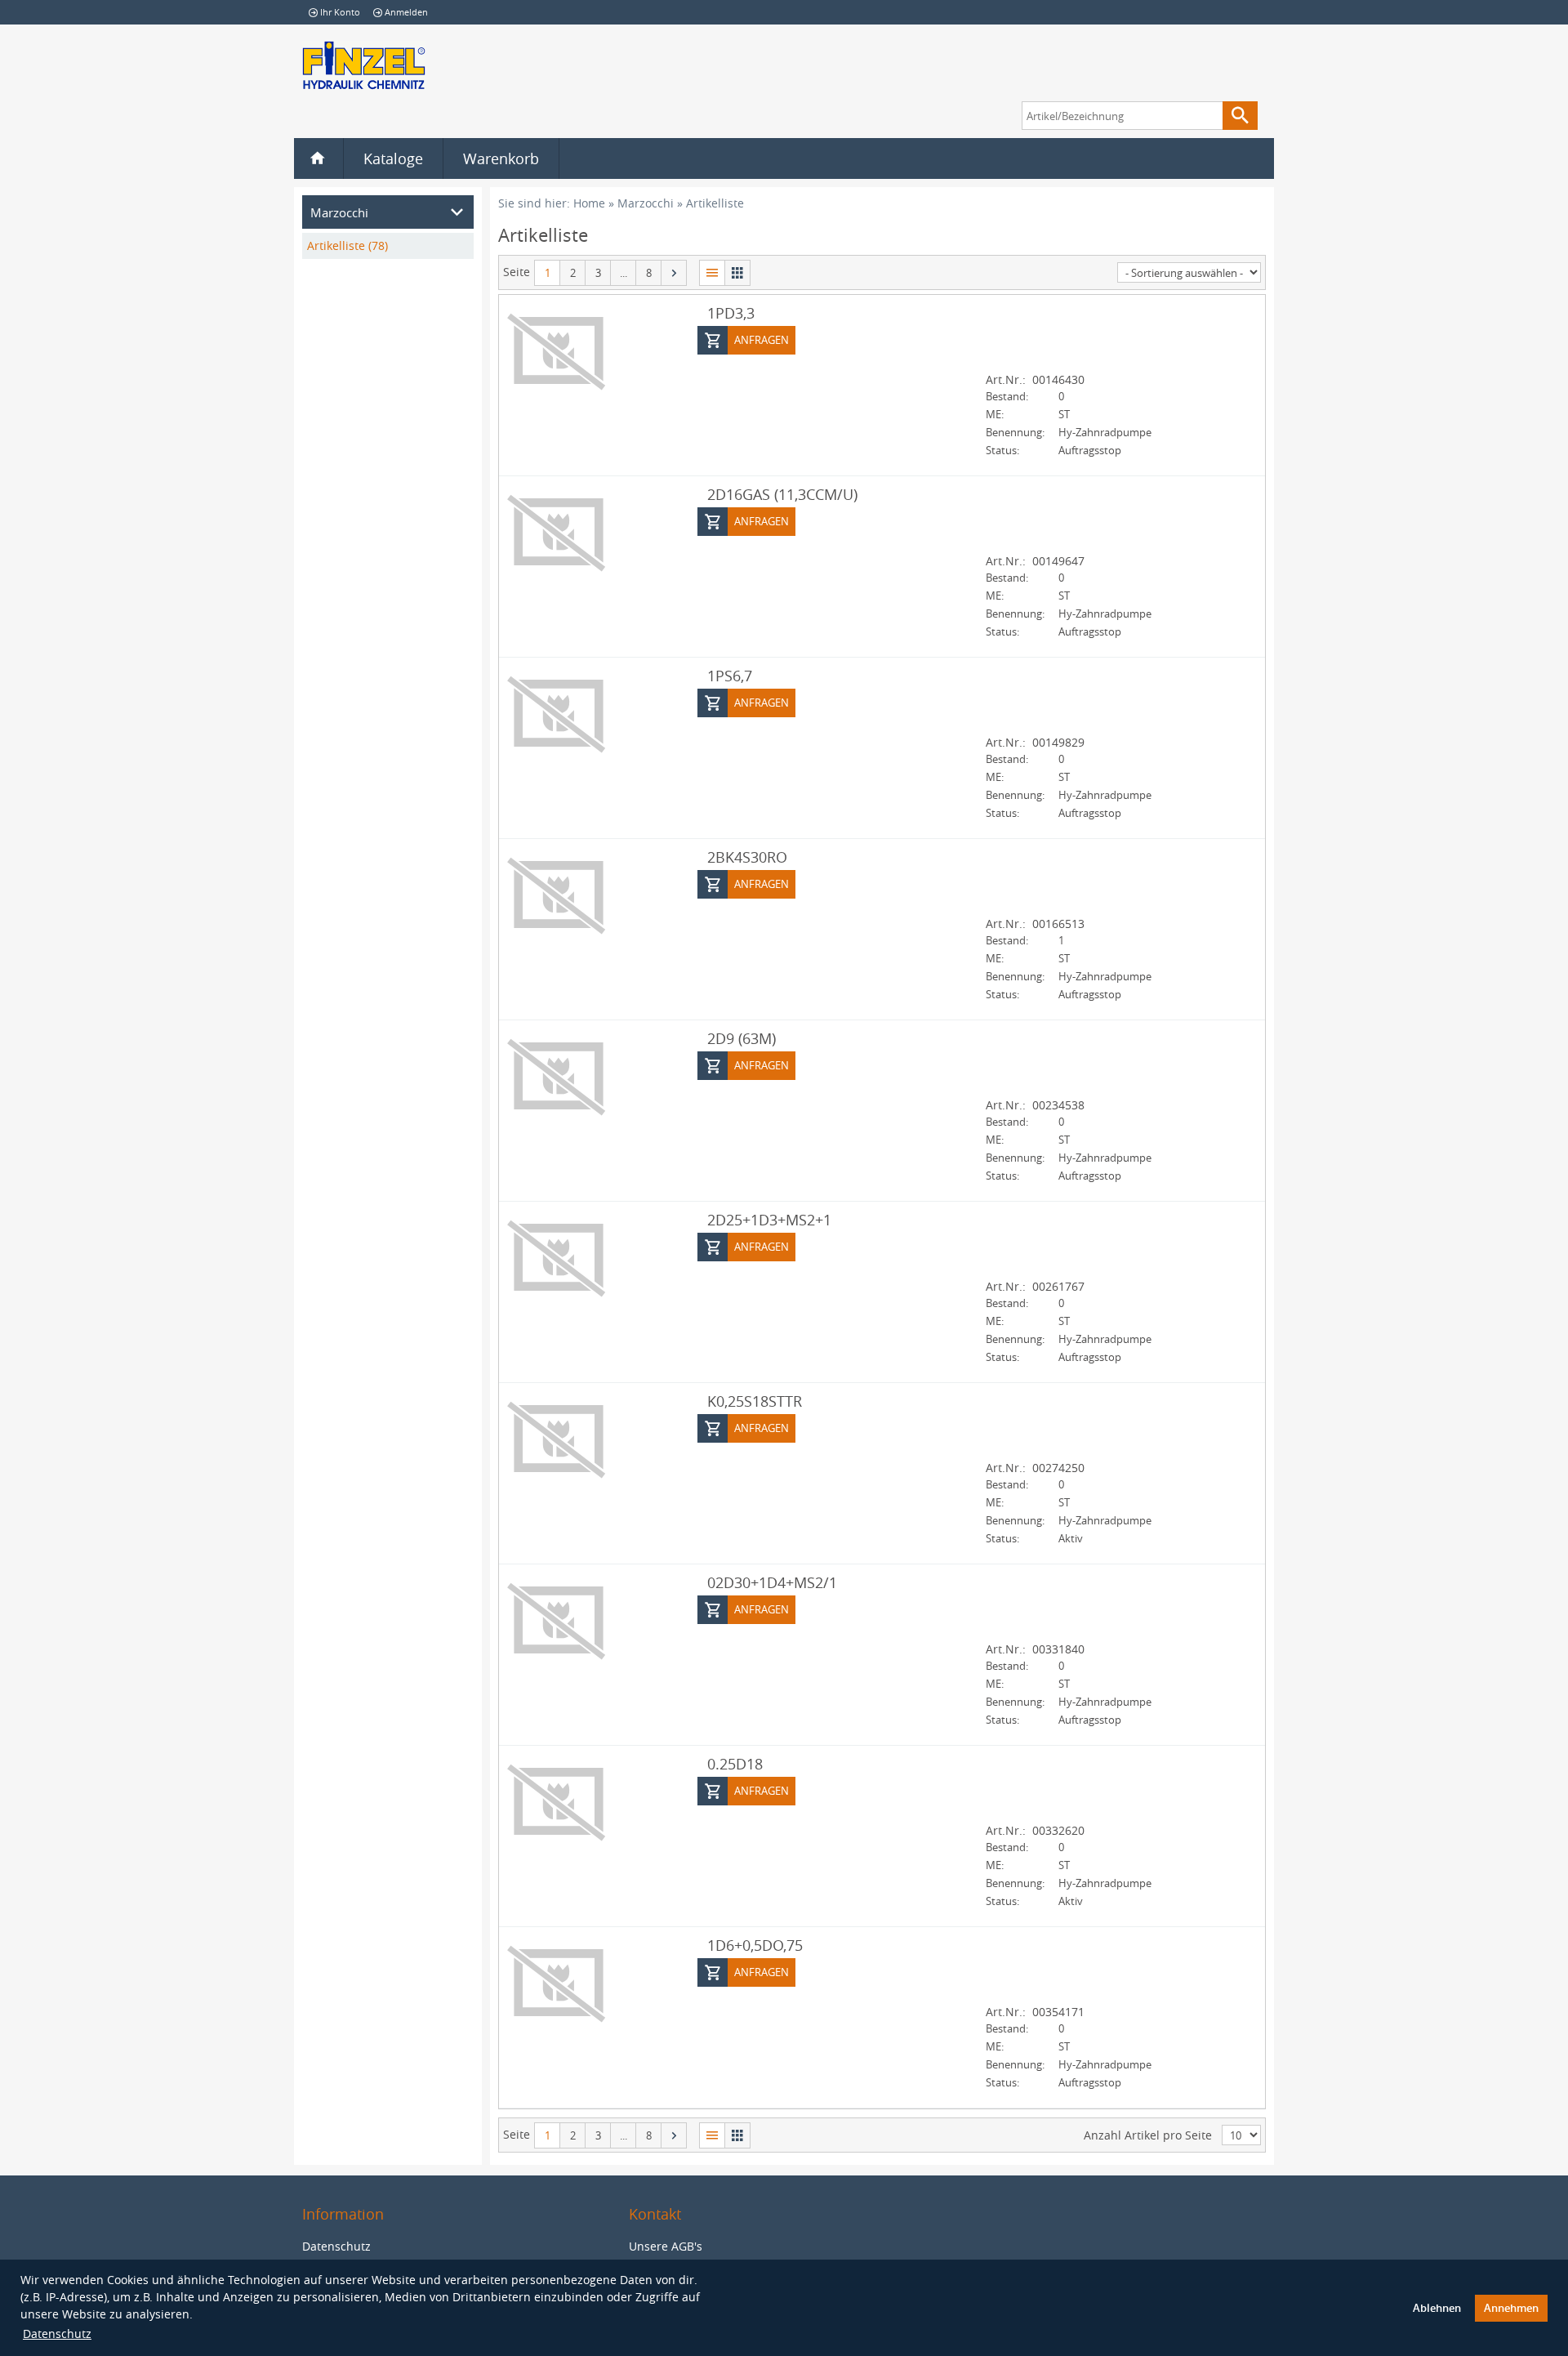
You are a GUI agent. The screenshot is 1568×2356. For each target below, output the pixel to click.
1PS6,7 (730, 676)
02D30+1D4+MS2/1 (772, 1582)
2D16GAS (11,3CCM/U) (782, 494)
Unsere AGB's (666, 2246)
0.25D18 (735, 1764)
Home (589, 203)
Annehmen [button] (1511, 2308)
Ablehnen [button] (1437, 2308)
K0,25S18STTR (755, 1401)
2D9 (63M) (742, 1038)
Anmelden (406, 12)
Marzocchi (646, 203)
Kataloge (393, 158)
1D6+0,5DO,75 (755, 1945)
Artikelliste (715, 203)
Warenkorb (501, 158)
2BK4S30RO (747, 857)
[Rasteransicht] (737, 273)
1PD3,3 (731, 313)
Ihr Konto (340, 12)
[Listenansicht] (712, 273)
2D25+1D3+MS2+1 (769, 1220)
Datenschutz (57, 2334)
